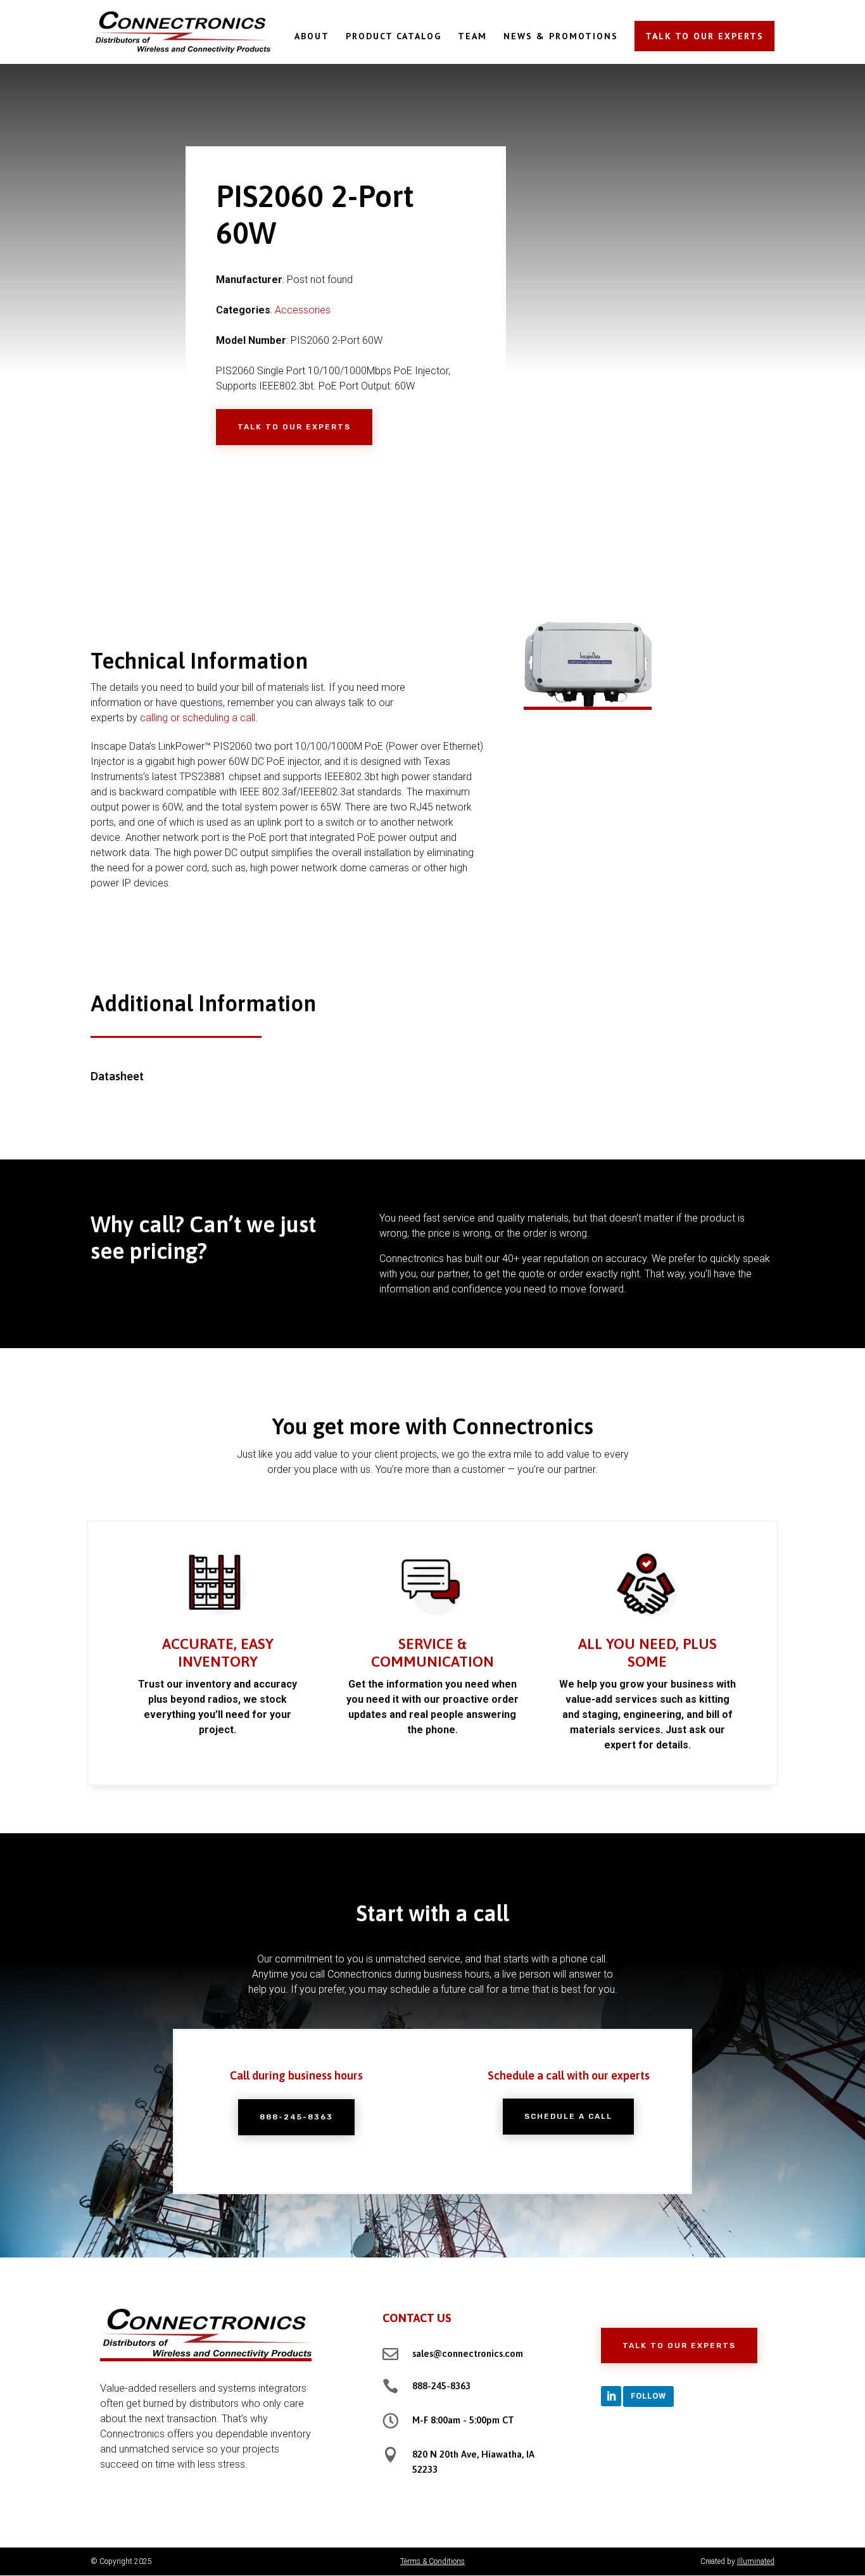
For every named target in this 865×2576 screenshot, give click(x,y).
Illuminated (756, 2561)
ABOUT (312, 37)
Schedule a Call (568, 2116)
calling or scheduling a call (198, 718)
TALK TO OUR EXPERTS (704, 36)
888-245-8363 (296, 2117)
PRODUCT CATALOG (394, 37)
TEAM (472, 37)
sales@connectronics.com (468, 2353)
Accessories (303, 310)
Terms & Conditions (432, 2561)
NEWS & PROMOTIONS (561, 37)
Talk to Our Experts (294, 427)
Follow (648, 2396)
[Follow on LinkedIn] (611, 2396)
